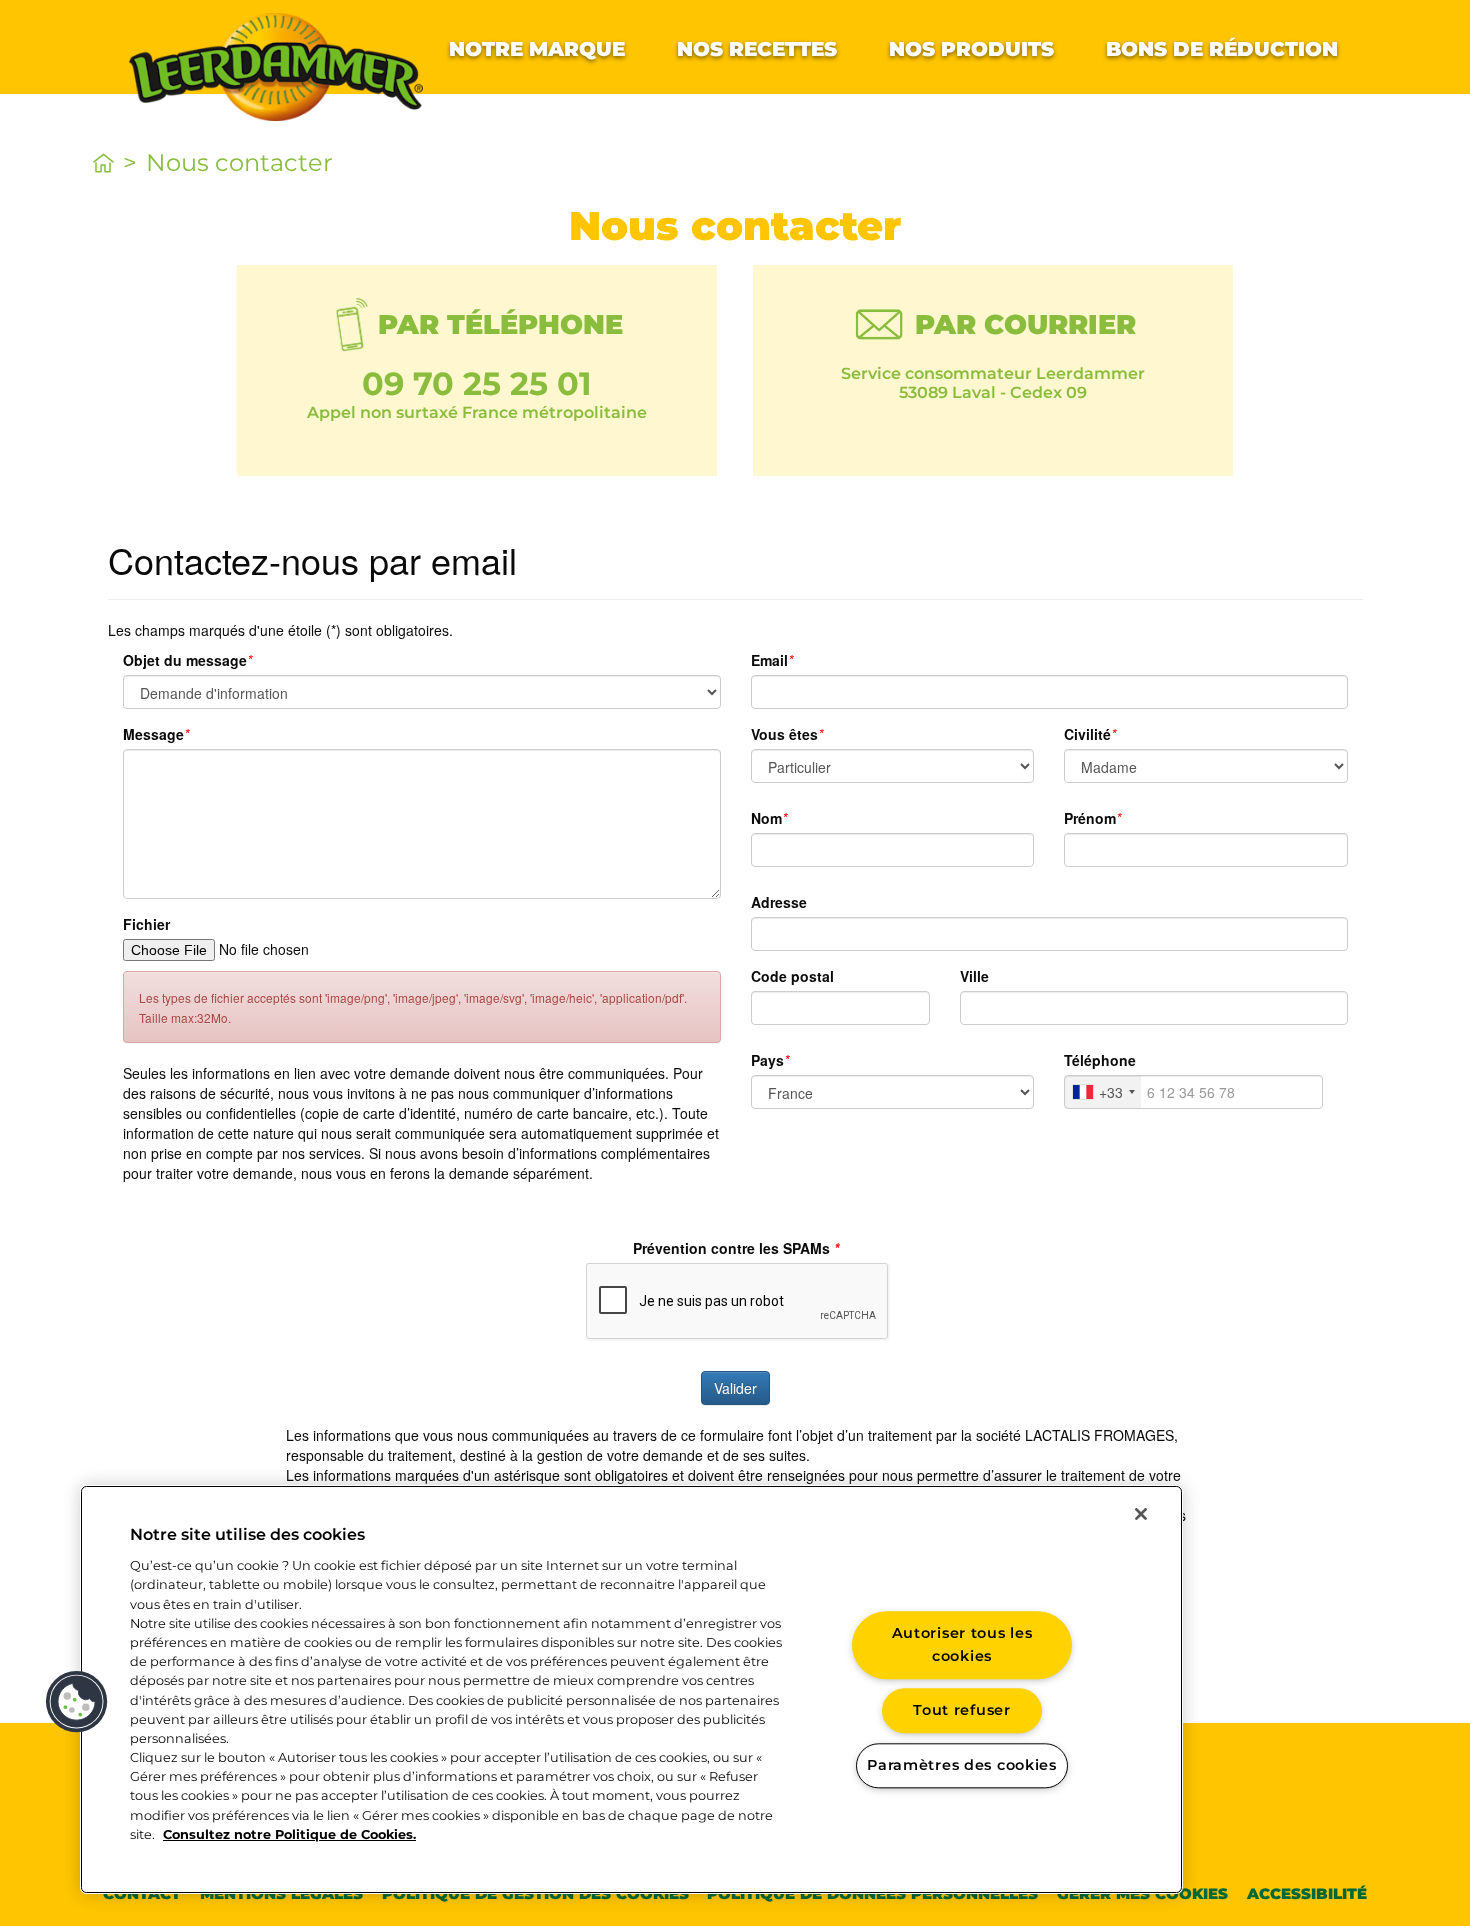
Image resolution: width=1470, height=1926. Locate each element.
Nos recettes (757, 49)
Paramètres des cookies (962, 1765)
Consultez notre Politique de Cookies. (289, 1834)
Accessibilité (1307, 1893)
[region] (631, 1689)
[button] (77, 1702)
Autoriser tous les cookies (962, 1644)
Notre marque (537, 49)
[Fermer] (1141, 1514)
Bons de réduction (1222, 49)
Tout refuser (962, 1711)
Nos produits (971, 49)
